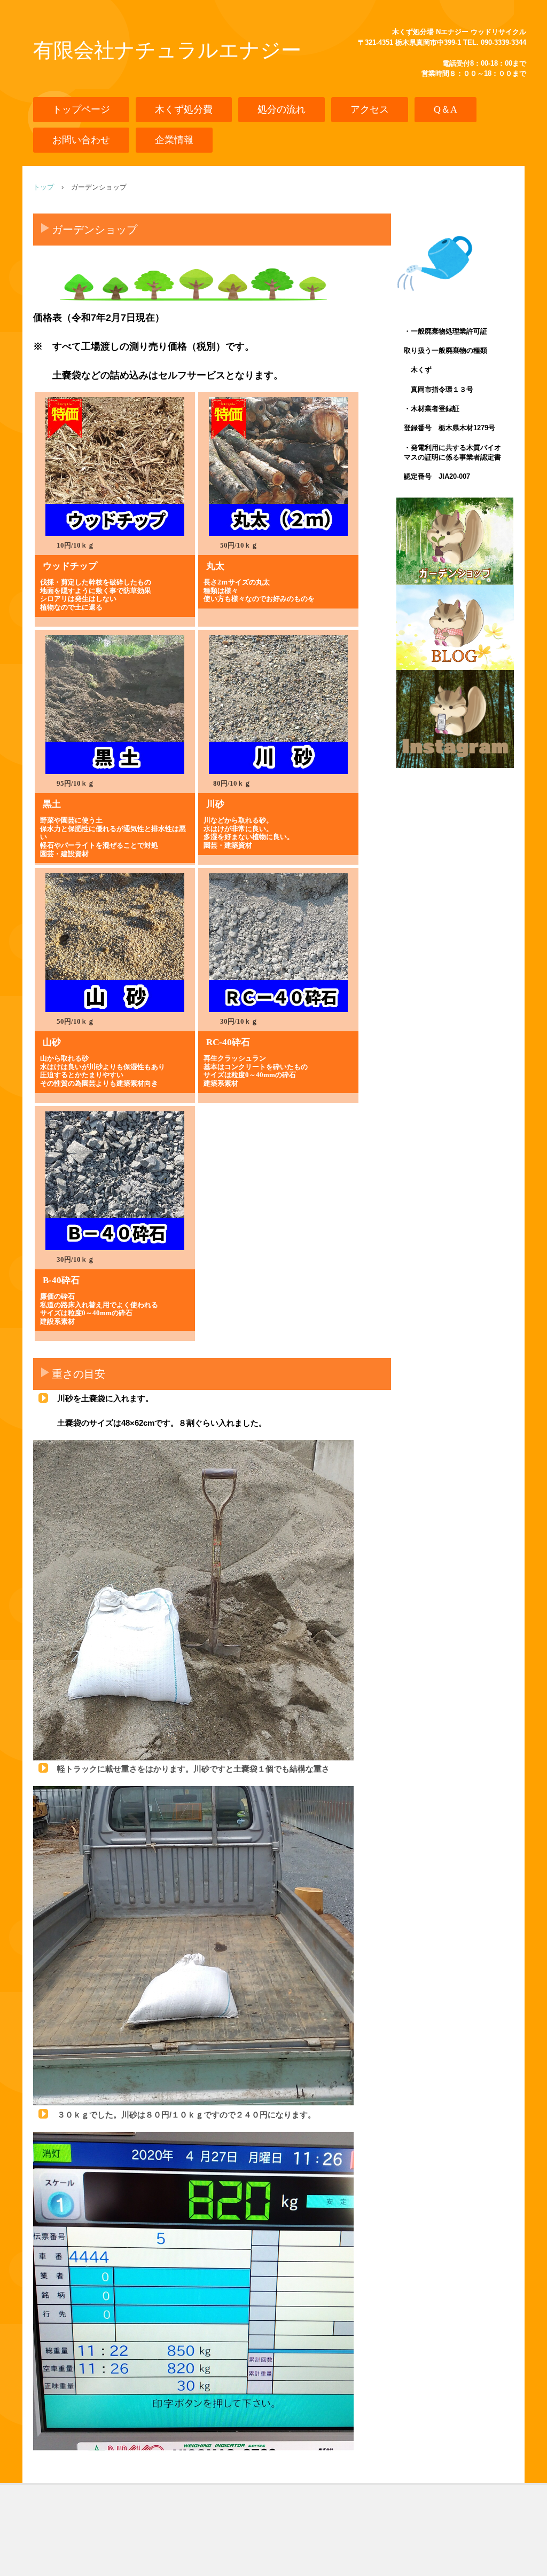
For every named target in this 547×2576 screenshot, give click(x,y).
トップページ (81, 109)
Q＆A (446, 109)
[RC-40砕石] (278, 943)
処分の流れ (282, 109)
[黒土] (115, 705)
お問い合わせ (81, 140)
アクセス (370, 109)
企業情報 (174, 140)
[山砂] (115, 943)
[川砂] (278, 705)
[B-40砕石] (115, 1181)
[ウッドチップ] (115, 467)
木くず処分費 (184, 109)
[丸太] (278, 467)
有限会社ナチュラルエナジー (167, 50)
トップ (44, 187)
